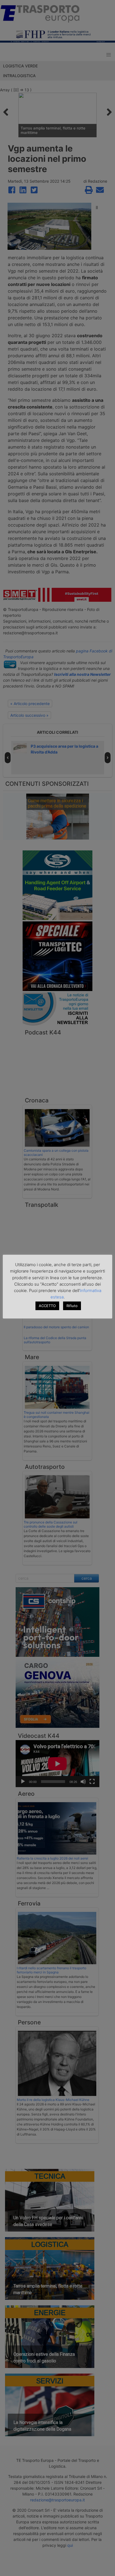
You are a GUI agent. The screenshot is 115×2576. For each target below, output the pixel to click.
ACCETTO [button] (47, 1306)
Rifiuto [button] (72, 1306)
